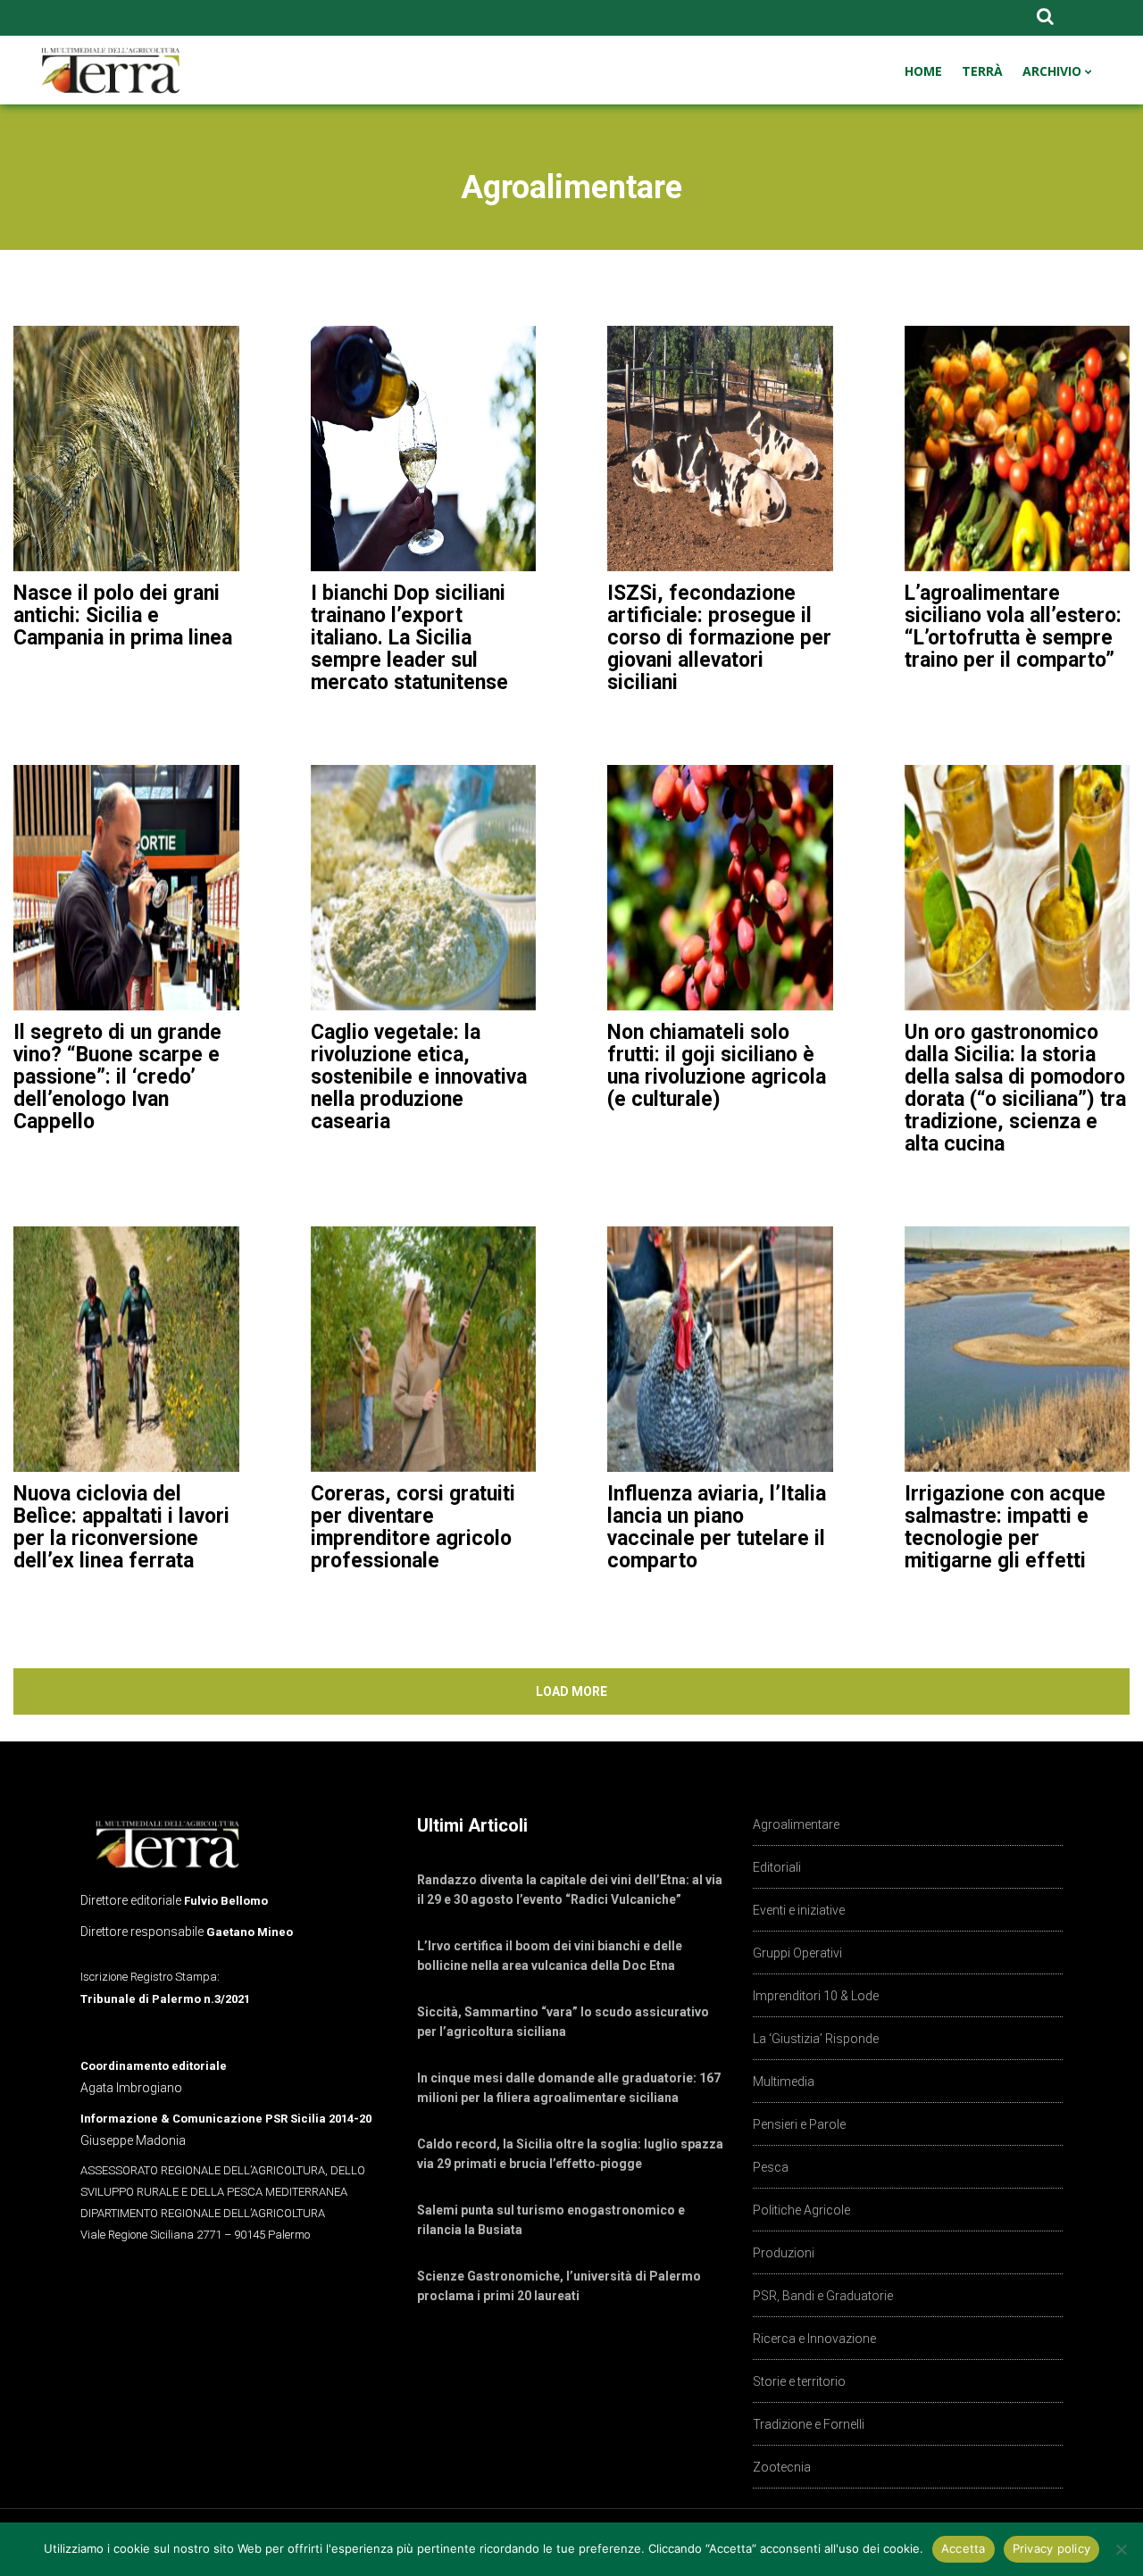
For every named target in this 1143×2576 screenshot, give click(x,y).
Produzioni (784, 2253)
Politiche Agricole (801, 2210)
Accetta (964, 2548)
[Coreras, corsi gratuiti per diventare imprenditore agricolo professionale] (424, 1349)
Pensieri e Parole (799, 2124)
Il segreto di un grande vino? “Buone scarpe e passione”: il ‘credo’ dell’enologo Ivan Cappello (117, 1077)
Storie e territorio (799, 2381)
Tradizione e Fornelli (809, 2424)
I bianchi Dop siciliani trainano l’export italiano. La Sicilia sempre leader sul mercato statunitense (409, 638)
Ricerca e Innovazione (814, 2339)
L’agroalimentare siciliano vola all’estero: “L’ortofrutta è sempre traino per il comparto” (1013, 627)
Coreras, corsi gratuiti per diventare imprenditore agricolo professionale (413, 1527)
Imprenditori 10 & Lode (816, 1996)
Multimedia (784, 2082)
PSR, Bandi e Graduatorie (823, 2296)
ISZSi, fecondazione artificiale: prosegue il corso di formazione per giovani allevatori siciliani (719, 638)
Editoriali (777, 1867)
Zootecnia (782, 2467)
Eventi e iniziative (799, 1910)
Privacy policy (1052, 2548)
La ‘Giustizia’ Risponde (816, 2039)
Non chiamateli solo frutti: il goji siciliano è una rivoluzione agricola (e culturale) (717, 1066)
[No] (1121, 2549)
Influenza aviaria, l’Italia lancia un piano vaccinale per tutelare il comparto (717, 1527)
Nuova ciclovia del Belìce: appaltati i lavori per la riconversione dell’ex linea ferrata (121, 1527)
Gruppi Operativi (797, 1953)
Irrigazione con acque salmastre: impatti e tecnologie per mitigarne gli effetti (1005, 1527)
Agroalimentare (796, 1824)
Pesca (771, 2167)
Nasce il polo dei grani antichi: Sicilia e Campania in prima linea (123, 615)
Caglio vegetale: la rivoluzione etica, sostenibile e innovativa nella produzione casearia (419, 1077)
